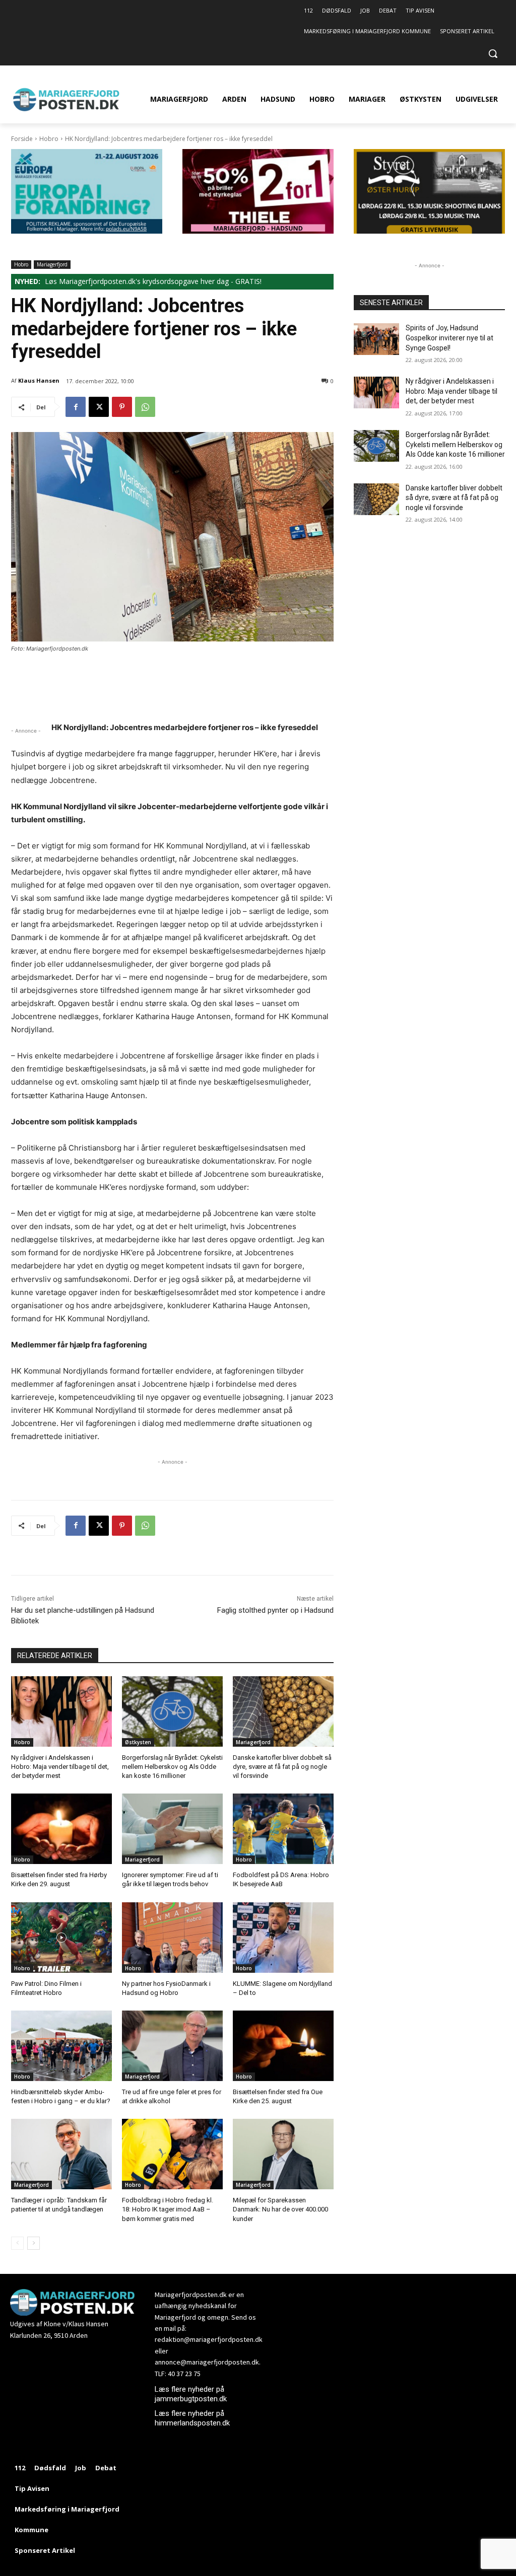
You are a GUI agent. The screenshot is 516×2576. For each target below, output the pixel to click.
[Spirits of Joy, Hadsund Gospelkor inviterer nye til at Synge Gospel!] (376, 339)
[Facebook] (76, 407)
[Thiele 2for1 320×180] (258, 231)
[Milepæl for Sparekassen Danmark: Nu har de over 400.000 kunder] (283, 2154)
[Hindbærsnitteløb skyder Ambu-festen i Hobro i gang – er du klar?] (61, 2046)
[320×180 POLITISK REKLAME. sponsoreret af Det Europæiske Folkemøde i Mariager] (87, 231)
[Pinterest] (122, 407)
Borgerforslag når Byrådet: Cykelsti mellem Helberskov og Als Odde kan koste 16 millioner (172, 1767)
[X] (99, 407)
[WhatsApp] (145, 407)
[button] (493, 53)
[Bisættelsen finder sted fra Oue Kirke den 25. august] (283, 2046)
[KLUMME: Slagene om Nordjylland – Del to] (283, 1938)
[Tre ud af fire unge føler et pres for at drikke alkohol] (172, 2046)
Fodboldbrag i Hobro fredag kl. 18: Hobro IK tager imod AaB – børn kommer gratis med (168, 2209)
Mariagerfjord (52, 264)
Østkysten (138, 1742)
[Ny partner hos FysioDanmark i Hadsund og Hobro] (172, 1938)
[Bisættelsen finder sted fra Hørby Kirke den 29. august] (61, 1829)
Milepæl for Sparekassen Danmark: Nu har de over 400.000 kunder (280, 2209)
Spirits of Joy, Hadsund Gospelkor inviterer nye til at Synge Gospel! (449, 338)
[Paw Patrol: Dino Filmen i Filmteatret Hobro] (61, 1938)
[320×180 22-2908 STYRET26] (429, 231)
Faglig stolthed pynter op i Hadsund (275, 1610)
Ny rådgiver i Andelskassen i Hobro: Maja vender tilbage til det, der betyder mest (60, 1767)
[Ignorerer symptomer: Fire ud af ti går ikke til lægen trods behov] (172, 1829)
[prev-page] (17, 2243)
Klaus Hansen (39, 380)
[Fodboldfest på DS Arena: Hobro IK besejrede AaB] (283, 1829)
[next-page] (34, 2243)
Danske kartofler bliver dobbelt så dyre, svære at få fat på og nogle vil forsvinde (282, 1767)
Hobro (49, 139)
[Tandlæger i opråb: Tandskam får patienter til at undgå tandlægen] (61, 2154)
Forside (22, 139)
